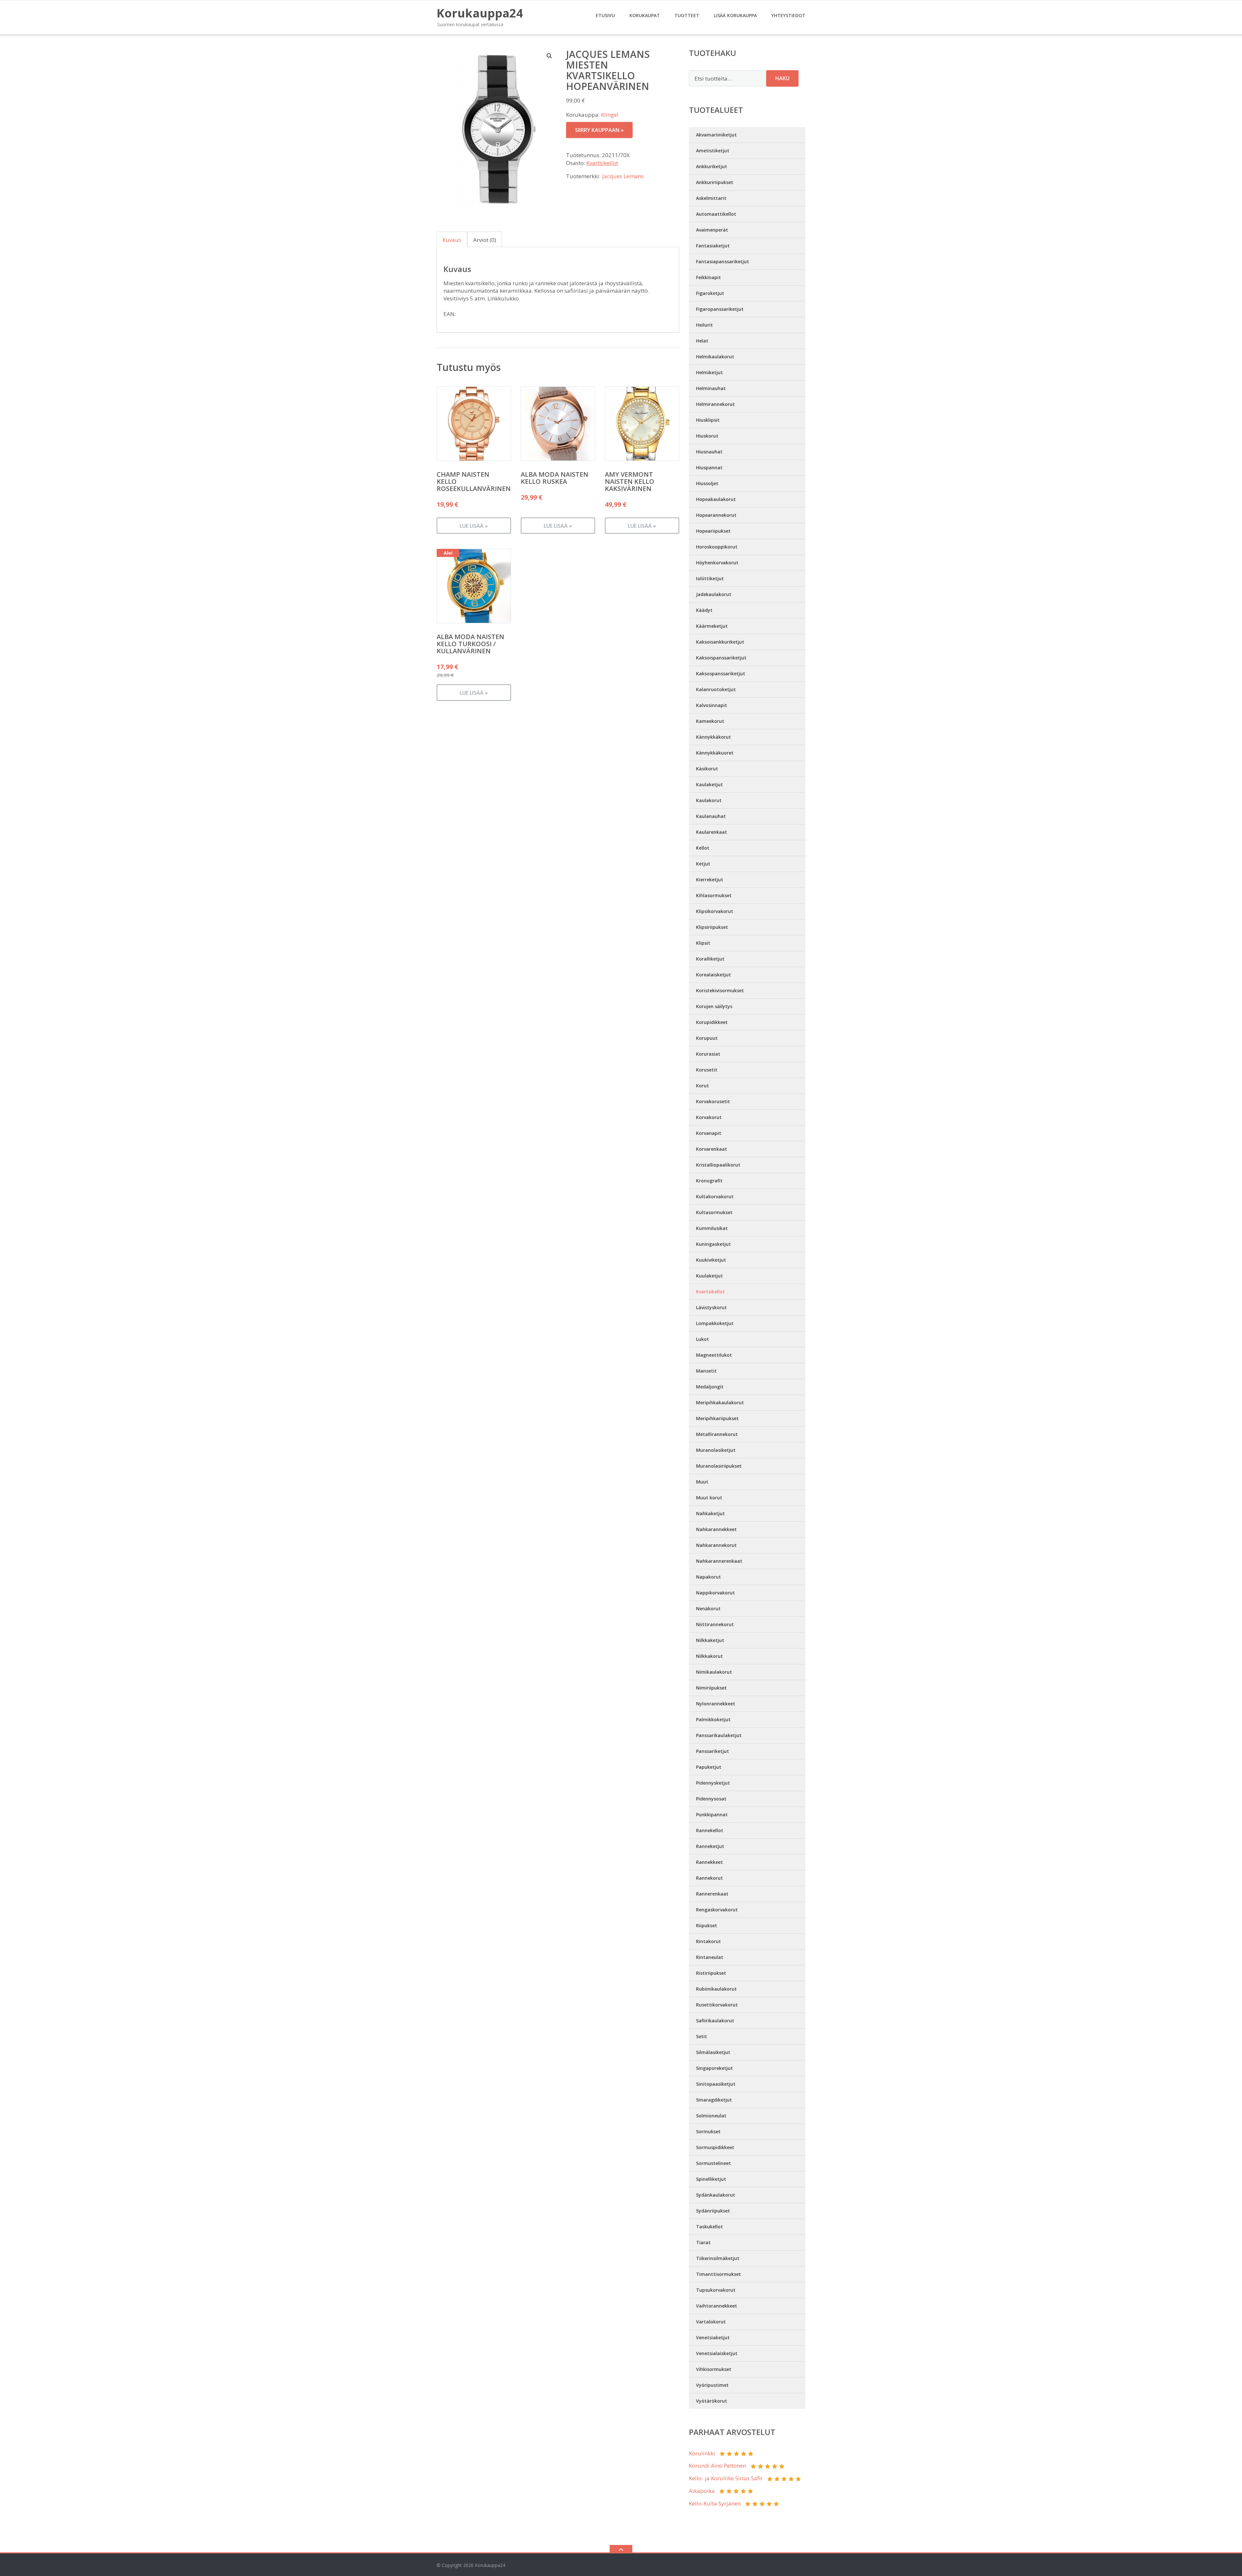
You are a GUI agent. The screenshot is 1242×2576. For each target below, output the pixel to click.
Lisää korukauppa (735, 15)
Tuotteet (687, 15)
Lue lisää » (474, 526)
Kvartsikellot (602, 163)
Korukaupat (645, 15)
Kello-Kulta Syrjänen (715, 2503)
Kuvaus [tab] (452, 240)
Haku (782, 78)
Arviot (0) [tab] (485, 240)
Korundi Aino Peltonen (718, 2466)
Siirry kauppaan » (599, 130)
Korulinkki (702, 2453)
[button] (550, 56)
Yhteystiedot (788, 15)
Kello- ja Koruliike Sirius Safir (726, 2478)
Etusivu (605, 15)
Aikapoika (702, 2491)
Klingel (610, 115)
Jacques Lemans (623, 176)
